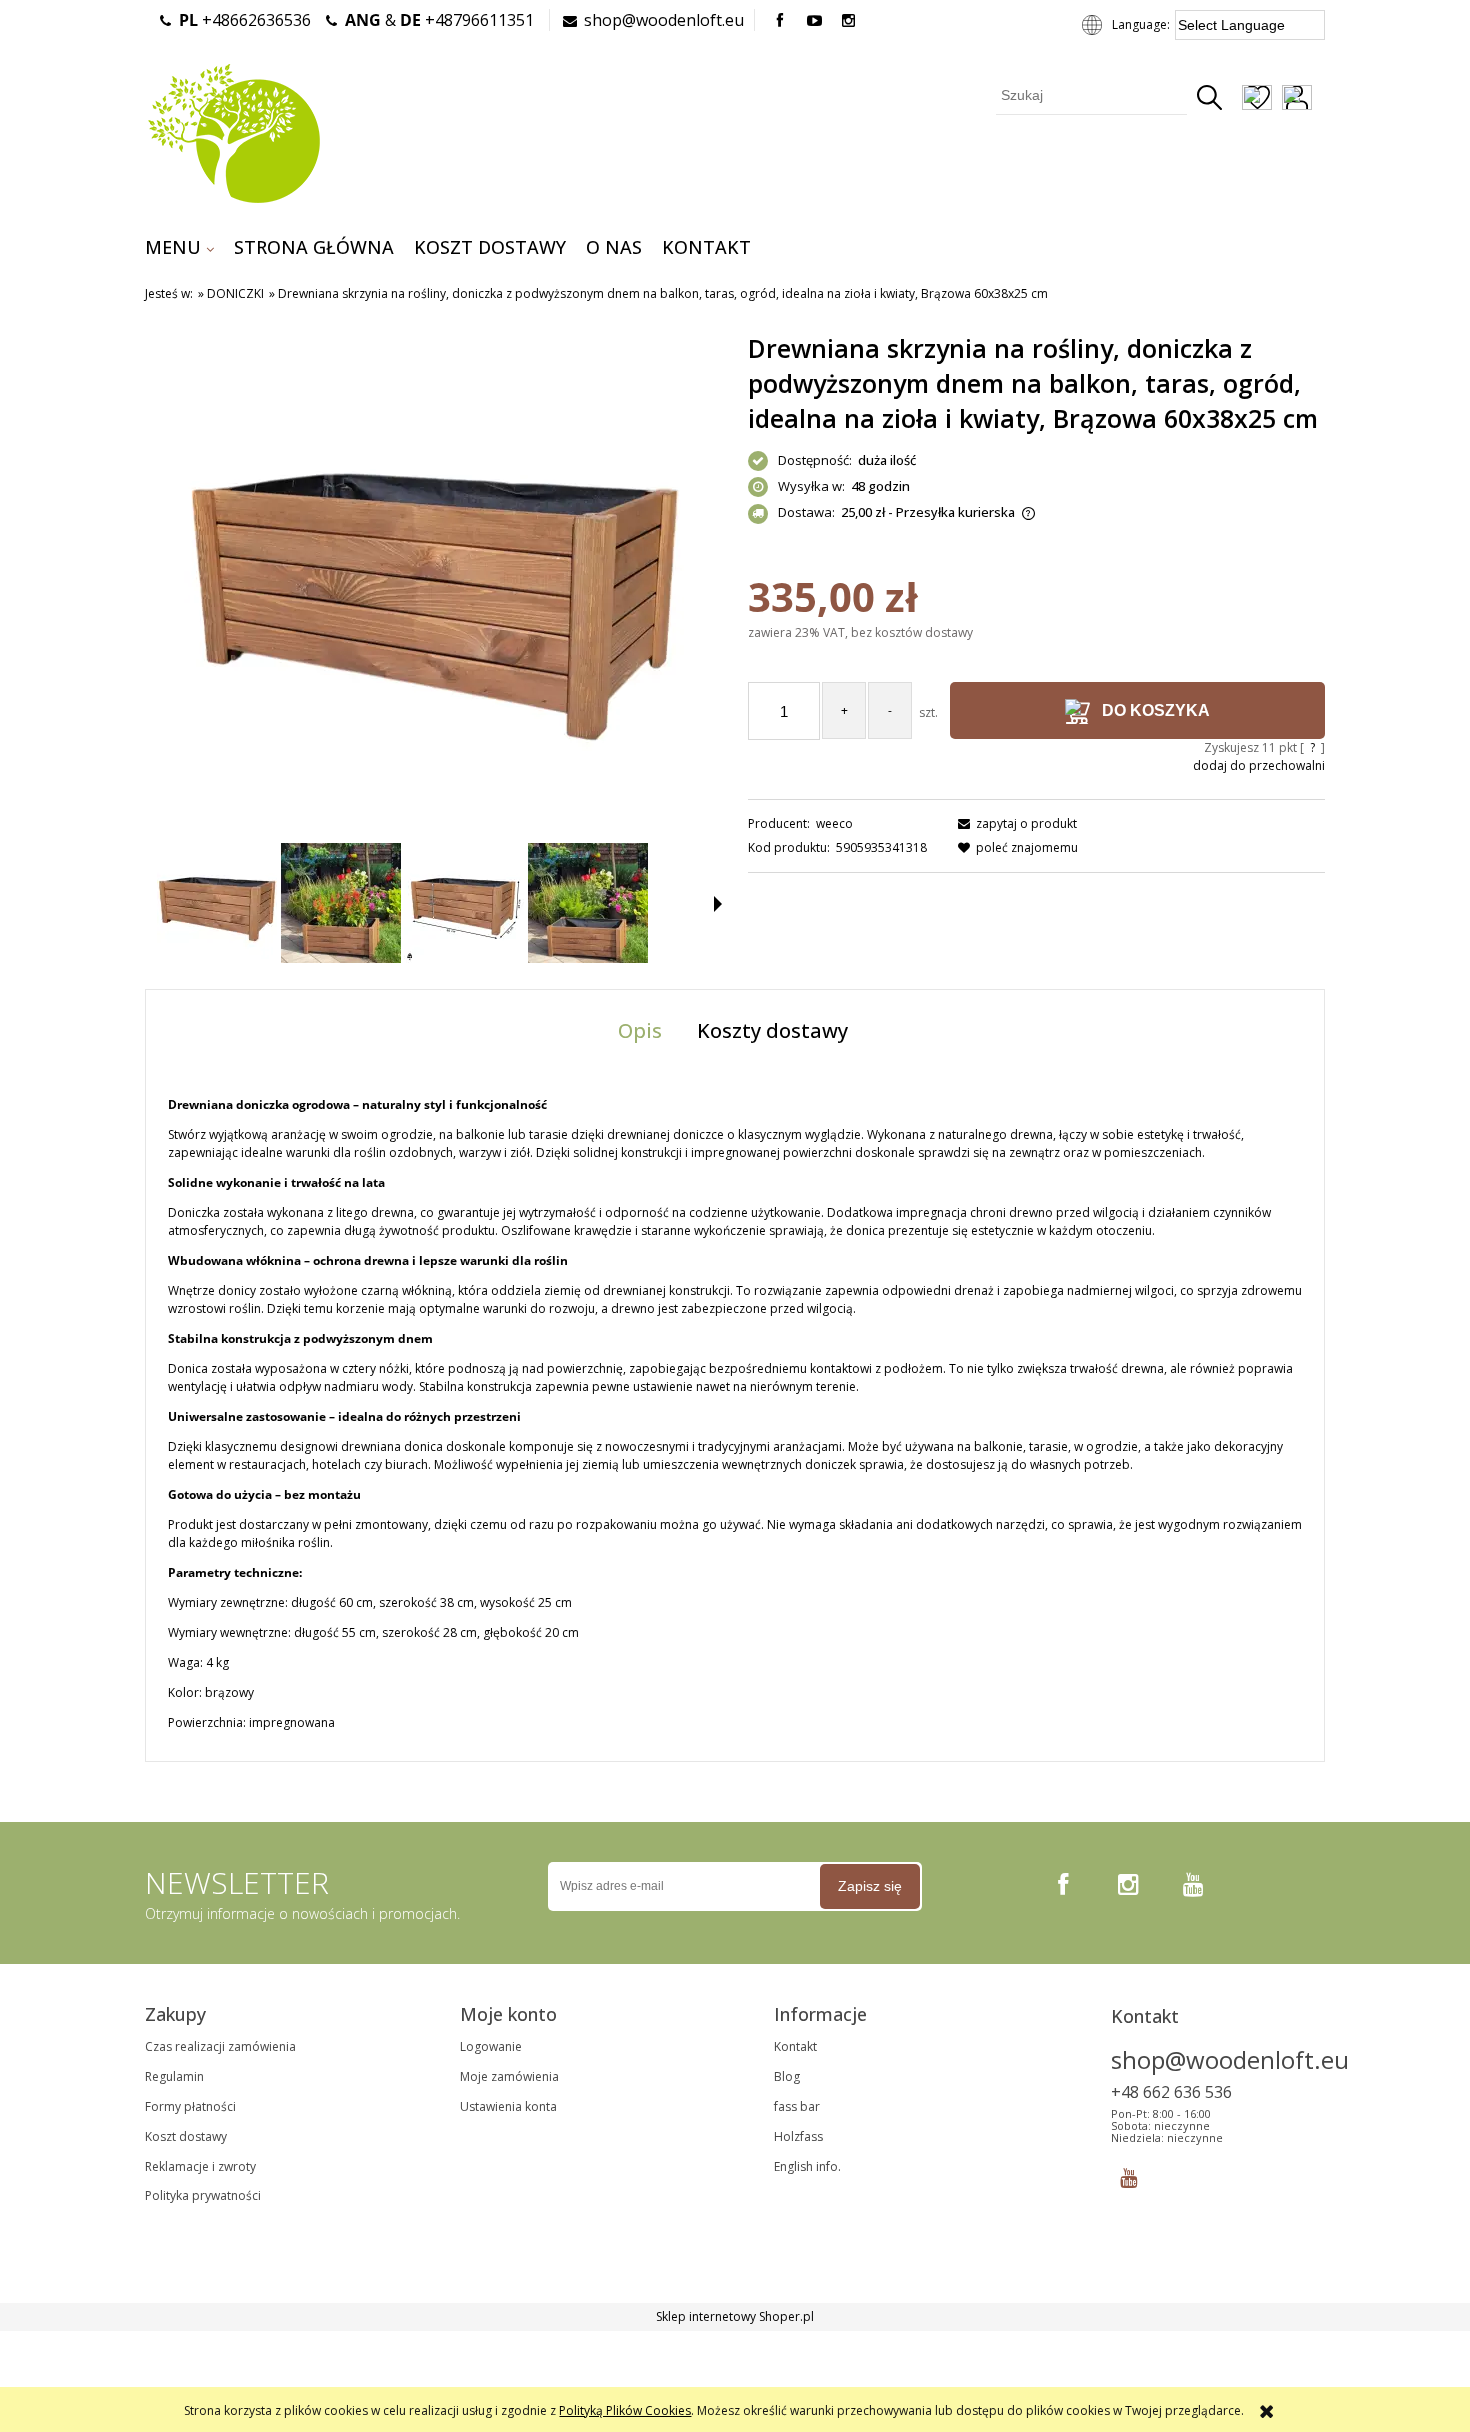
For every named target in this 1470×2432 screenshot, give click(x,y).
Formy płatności (190, 2106)
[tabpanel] (735, 1414)
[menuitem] (179, 247)
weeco (834, 823)
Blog (787, 2076)
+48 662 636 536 (1171, 2092)
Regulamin (174, 2076)
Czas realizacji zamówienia (220, 2046)
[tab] (642, 1030)
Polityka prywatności (203, 2195)
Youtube (1128, 2173)
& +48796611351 (439, 20)
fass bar (797, 2106)
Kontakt (795, 2046)
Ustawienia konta (508, 2106)
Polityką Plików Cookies (625, 2410)
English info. (807, 2166)
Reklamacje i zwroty (200, 2166)
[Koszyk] (1323, 100)
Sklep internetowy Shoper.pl (735, 2316)
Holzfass (798, 2136)
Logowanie (491, 2046)
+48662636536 (245, 20)
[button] (718, 904)
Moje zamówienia (509, 2076)
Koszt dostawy (186, 2136)
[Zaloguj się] (1297, 100)
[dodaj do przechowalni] (1257, 100)
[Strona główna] (233, 131)
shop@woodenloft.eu (664, 20)
